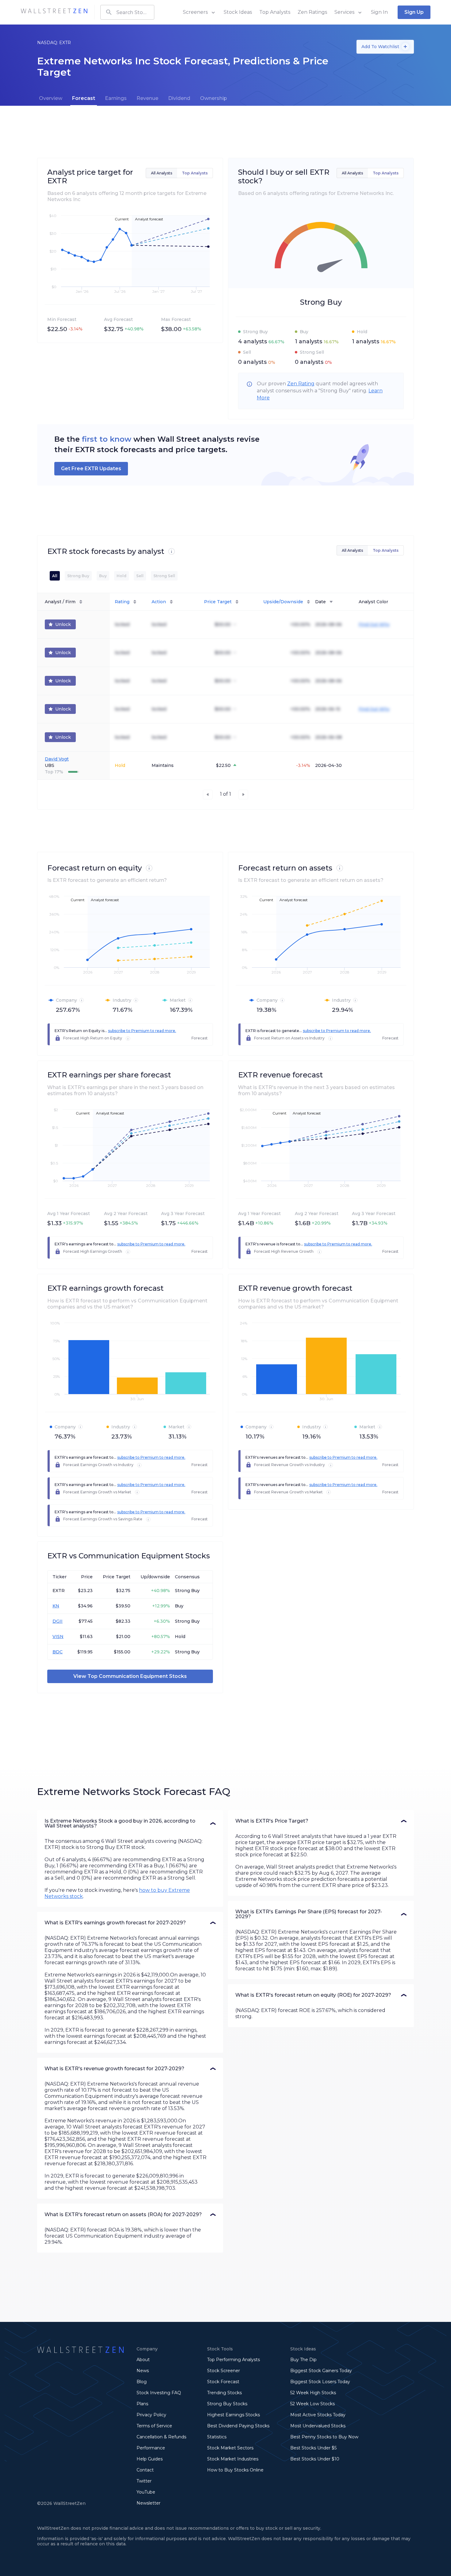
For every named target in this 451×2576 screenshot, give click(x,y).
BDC (58, 1652)
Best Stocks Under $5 (313, 2448)
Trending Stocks (224, 2393)
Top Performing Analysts (233, 2360)
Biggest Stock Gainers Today (321, 2371)
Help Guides (150, 2459)
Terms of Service (154, 2426)
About (143, 2360)
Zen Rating (301, 384)
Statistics (217, 2437)
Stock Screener (224, 2371)
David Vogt (57, 759)
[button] (130, 1823)
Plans (142, 2404)
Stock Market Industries (233, 2459)
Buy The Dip (303, 2360)
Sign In (379, 12)
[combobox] (127, 12)
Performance (151, 2448)
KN (56, 1606)
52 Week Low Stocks (312, 2404)
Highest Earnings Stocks (233, 2415)
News (143, 2371)
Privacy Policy (151, 2415)
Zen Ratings (312, 12)
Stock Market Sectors (230, 2448)
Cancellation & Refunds (161, 2437)
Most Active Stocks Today (318, 2415)
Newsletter (148, 2503)
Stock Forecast (223, 2382)
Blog (142, 2382)
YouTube (146, 2492)
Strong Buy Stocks (227, 2404)
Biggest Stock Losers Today (320, 2382)
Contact (145, 2470)
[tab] (51, 98)
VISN (58, 1637)
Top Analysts (275, 12)
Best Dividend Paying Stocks (238, 2426)
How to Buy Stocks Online (235, 2470)
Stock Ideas (238, 12)
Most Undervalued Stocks (318, 2426)
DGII (58, 1621)
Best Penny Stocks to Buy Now (324, 2437)
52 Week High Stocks (313, 2393)
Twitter (144, 2481)
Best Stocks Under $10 (315, 2459)
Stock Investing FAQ (159, 2393)
